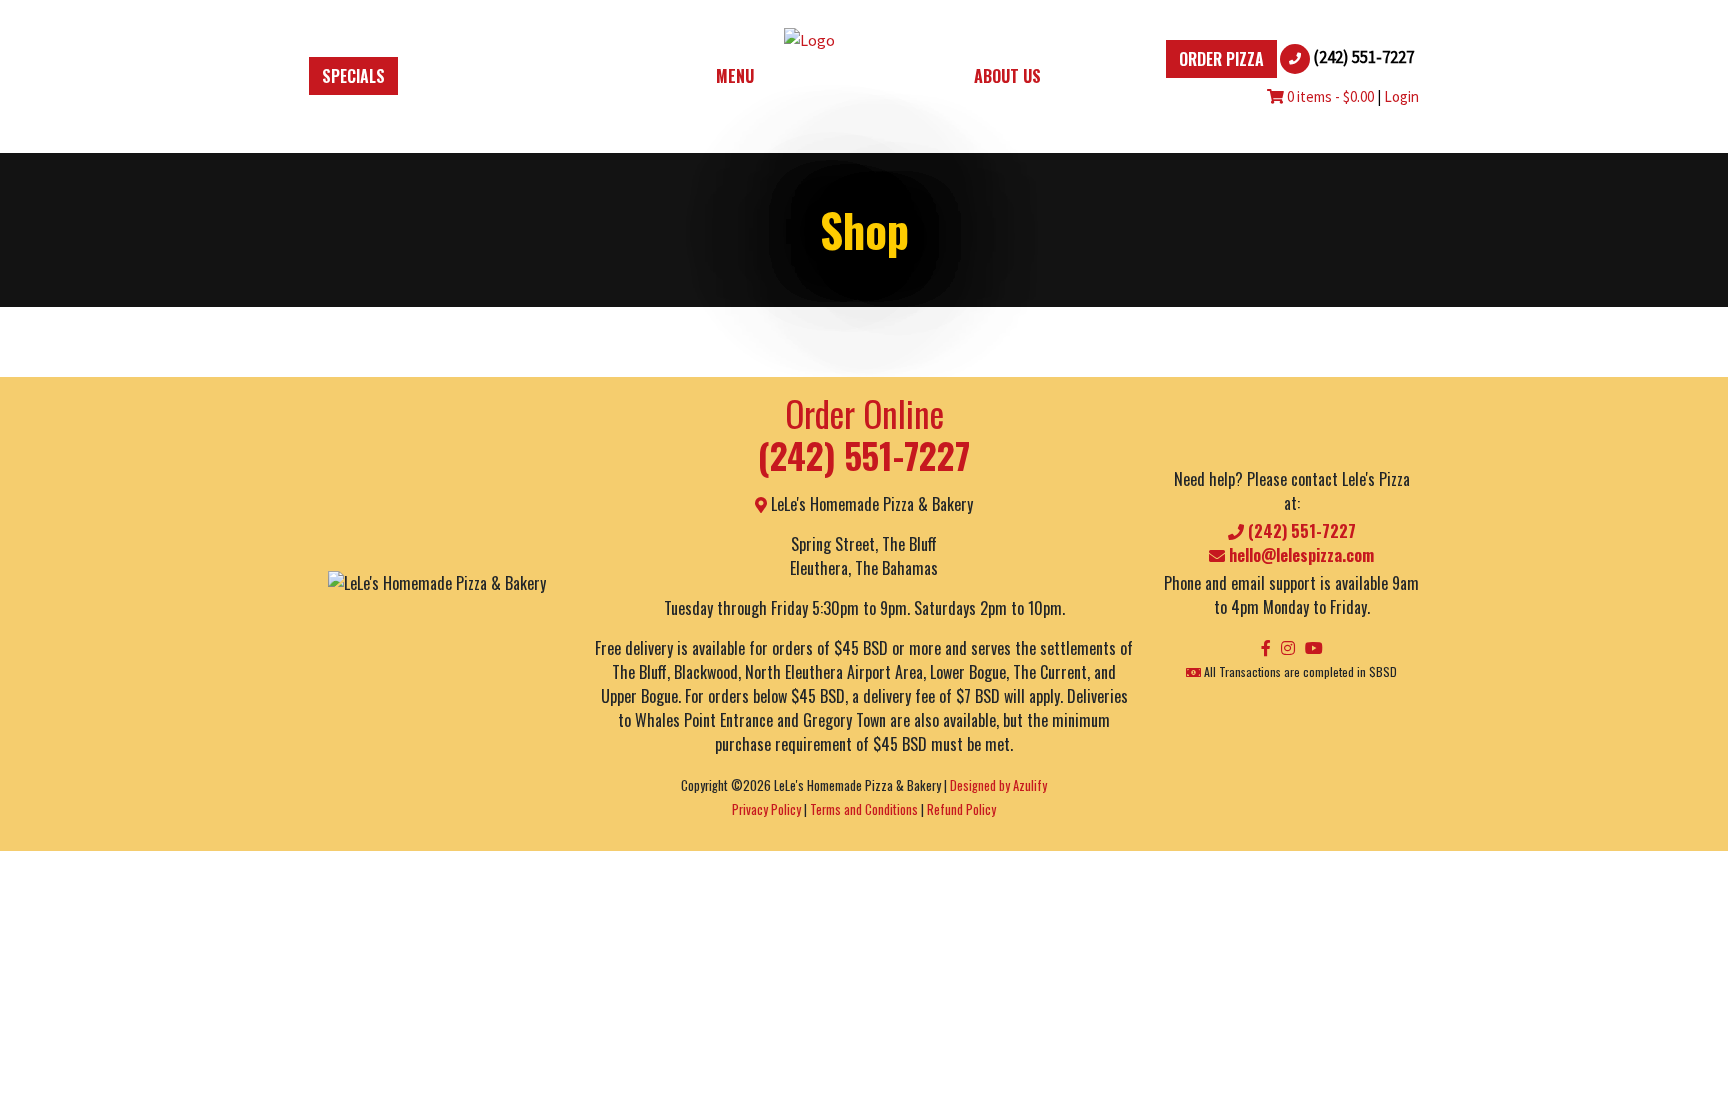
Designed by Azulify (998, 785)
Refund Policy (961, 809)
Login (1401, 96)
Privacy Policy (766, 809)
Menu (735, 76)
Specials (353, 76)
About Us (1007, 76)
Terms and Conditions (864, 809)
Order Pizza (1221, 59)
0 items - (1329, 96)
